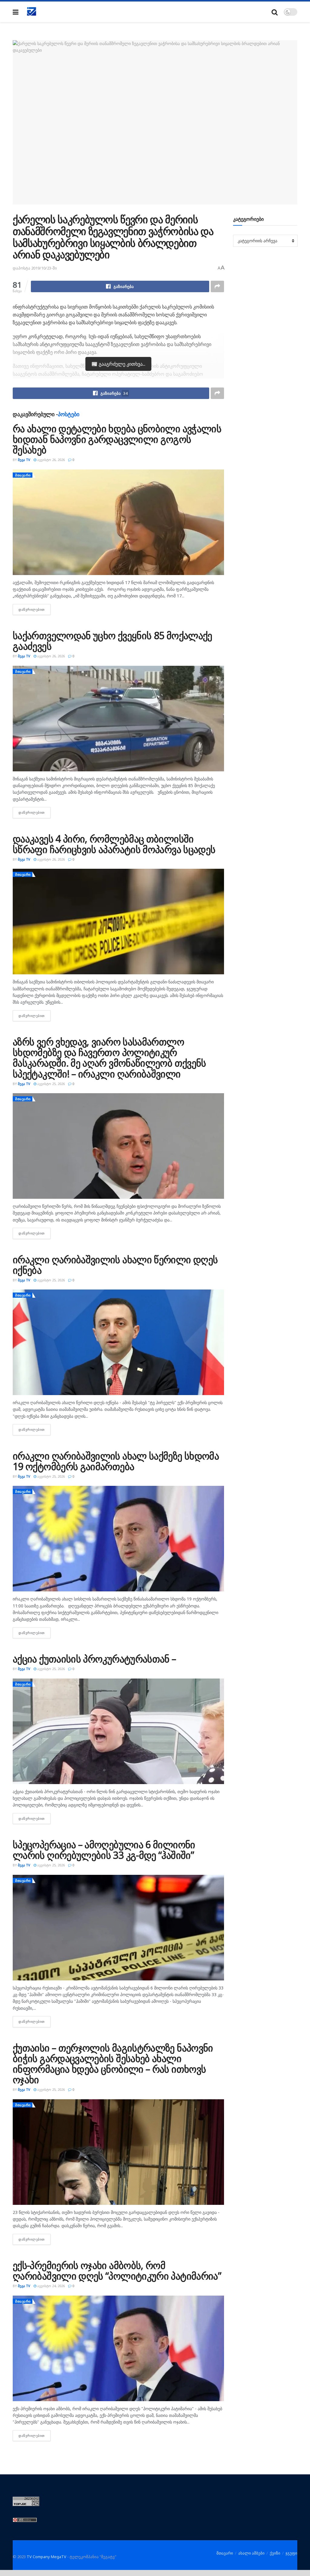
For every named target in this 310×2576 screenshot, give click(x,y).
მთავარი (23, 475)
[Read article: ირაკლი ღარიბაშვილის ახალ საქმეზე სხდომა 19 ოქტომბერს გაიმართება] (118, 1539)
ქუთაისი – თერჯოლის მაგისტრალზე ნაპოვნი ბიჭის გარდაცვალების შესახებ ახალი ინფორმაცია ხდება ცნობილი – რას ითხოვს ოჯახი (113, 2064)
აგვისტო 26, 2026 (51, 460)
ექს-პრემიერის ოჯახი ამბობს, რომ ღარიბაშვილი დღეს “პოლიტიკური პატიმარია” (117, 2270)
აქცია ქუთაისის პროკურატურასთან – (94, 1659)
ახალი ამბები (251, 2553)
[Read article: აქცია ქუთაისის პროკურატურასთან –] (118, 1731)
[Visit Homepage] (32, 12)
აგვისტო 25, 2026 (51, 1084)
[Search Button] (275, 12)
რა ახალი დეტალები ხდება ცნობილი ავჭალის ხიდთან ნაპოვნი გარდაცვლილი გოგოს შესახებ (117, 439)
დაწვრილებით (35, 609)
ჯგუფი (291, 2553)
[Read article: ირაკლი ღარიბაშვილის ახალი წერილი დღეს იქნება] (118, 1342)
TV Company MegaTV (46, 2557)
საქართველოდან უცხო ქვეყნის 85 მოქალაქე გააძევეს (112, 641)
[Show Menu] (16, 12)
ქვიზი (275, 2553)
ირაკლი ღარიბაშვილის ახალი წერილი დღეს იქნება (115, 1265)
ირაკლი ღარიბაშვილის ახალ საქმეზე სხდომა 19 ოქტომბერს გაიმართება (116, 1461)
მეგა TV (24, 460)
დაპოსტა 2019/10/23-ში (35, 268)
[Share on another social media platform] (217, 286)
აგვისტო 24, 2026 (51, 2286)
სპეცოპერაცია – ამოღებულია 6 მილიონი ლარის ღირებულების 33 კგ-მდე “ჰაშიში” (104, 1850)
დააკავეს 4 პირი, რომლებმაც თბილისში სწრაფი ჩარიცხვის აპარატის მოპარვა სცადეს (114, 844)
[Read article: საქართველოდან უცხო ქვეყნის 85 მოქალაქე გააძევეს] (118, 719)
